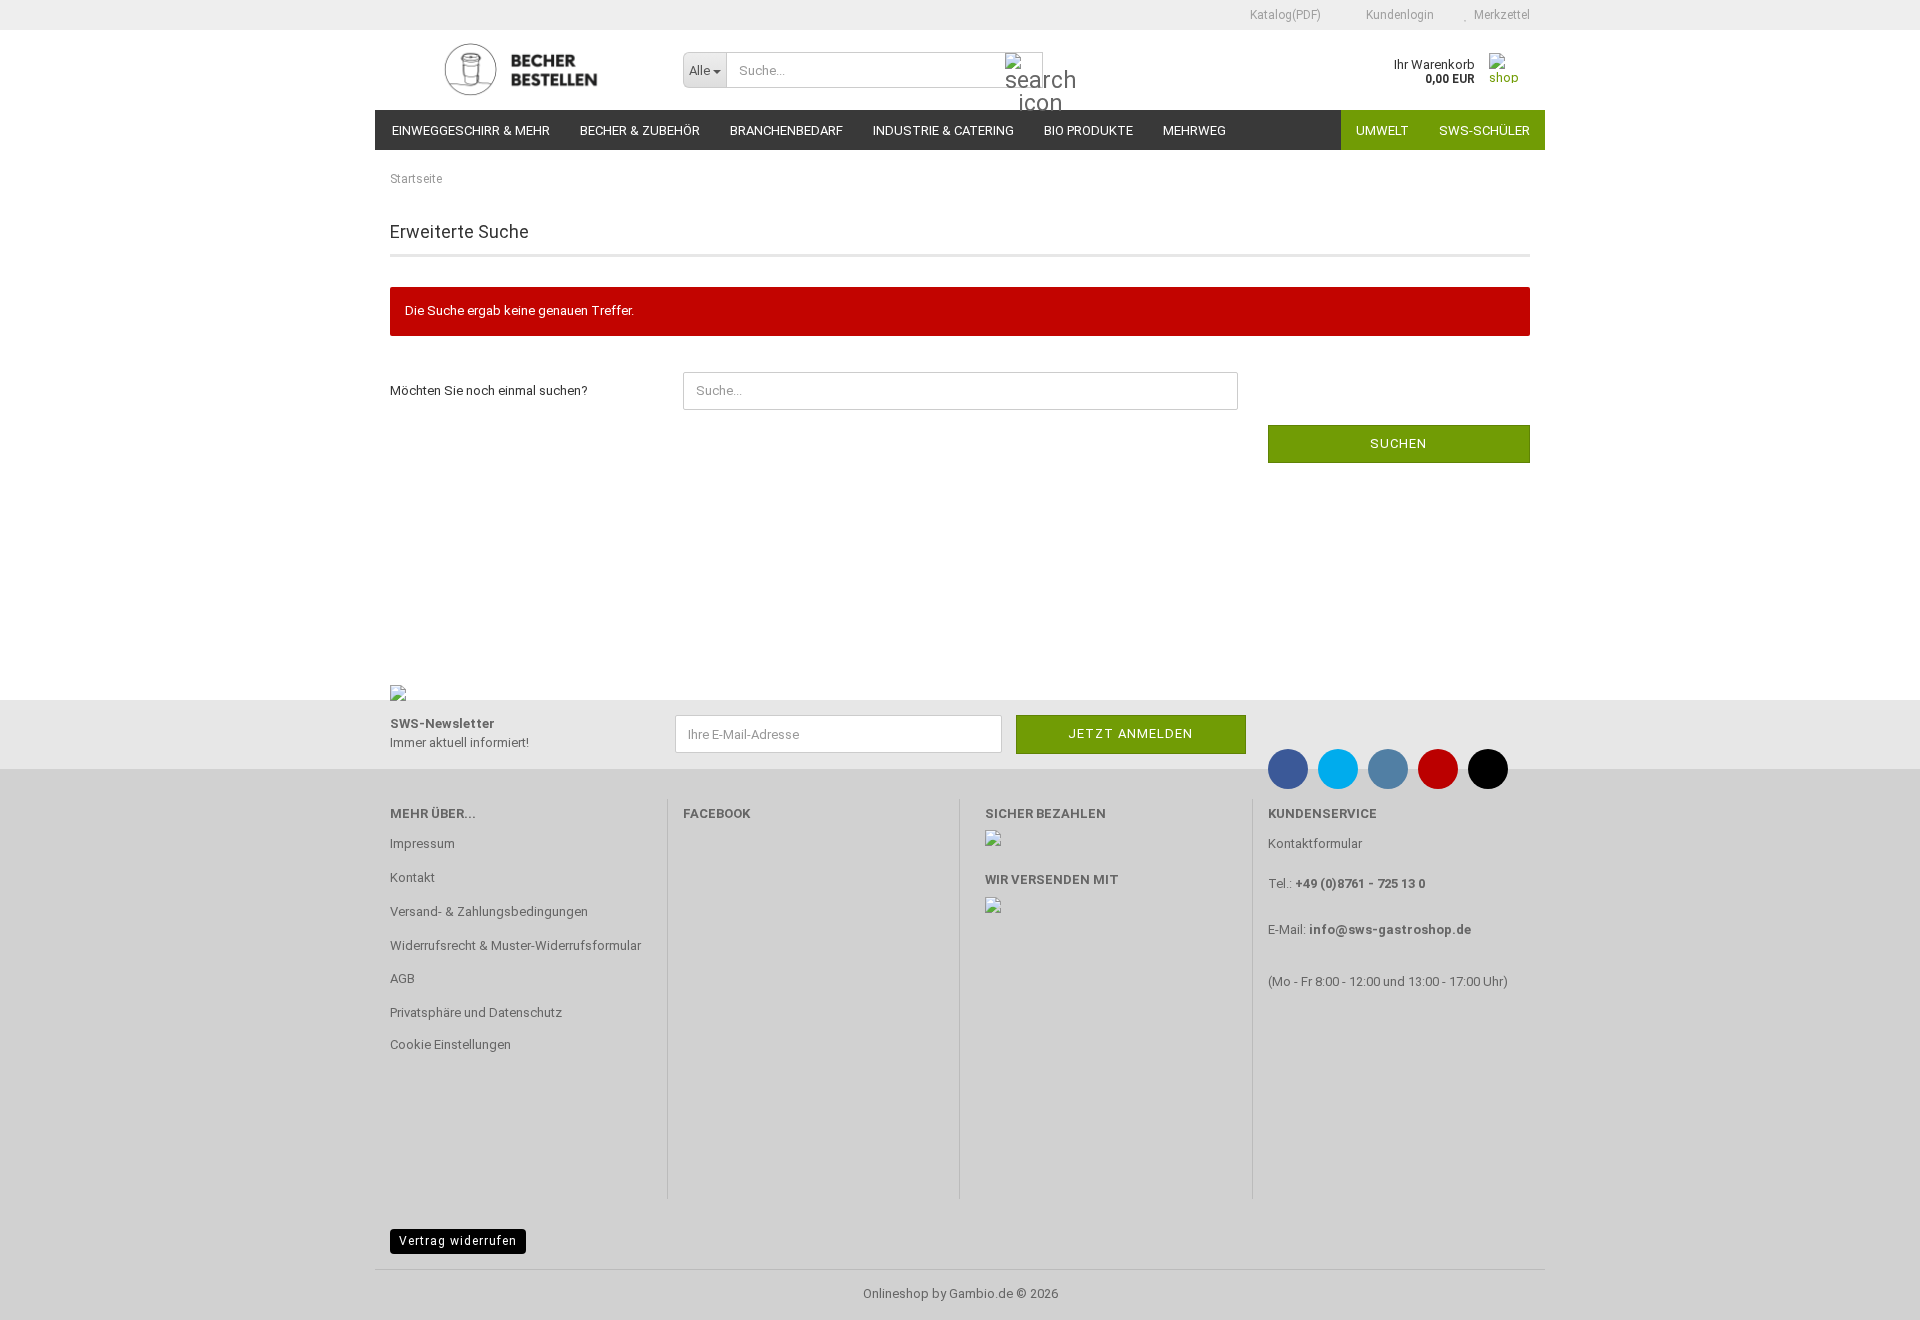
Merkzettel (1499, 15)
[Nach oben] (1865, 1290)
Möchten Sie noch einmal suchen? (489, 390)
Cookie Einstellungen (450, 1044)
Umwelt (1382, 130)
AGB (402, 978)
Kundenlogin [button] (1397, 15)
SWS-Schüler (1484, 130)
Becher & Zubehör (640, 130)
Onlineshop (896, 1293)
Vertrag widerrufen (458, 1241)
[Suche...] (1024, 71)
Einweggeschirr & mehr (471, 130)
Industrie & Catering (943, 130)
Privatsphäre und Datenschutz (476, 1012)
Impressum (422, 843)
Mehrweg (1194, 130)
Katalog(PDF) (1284, 15)
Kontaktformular (1315, 843)
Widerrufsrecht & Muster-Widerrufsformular (515, 945)
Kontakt (412, 877)
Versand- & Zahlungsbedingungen (489, 911)
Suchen (1398, 443)
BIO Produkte (1088, 130)
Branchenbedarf (786, 130)
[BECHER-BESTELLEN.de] (521, 70)
